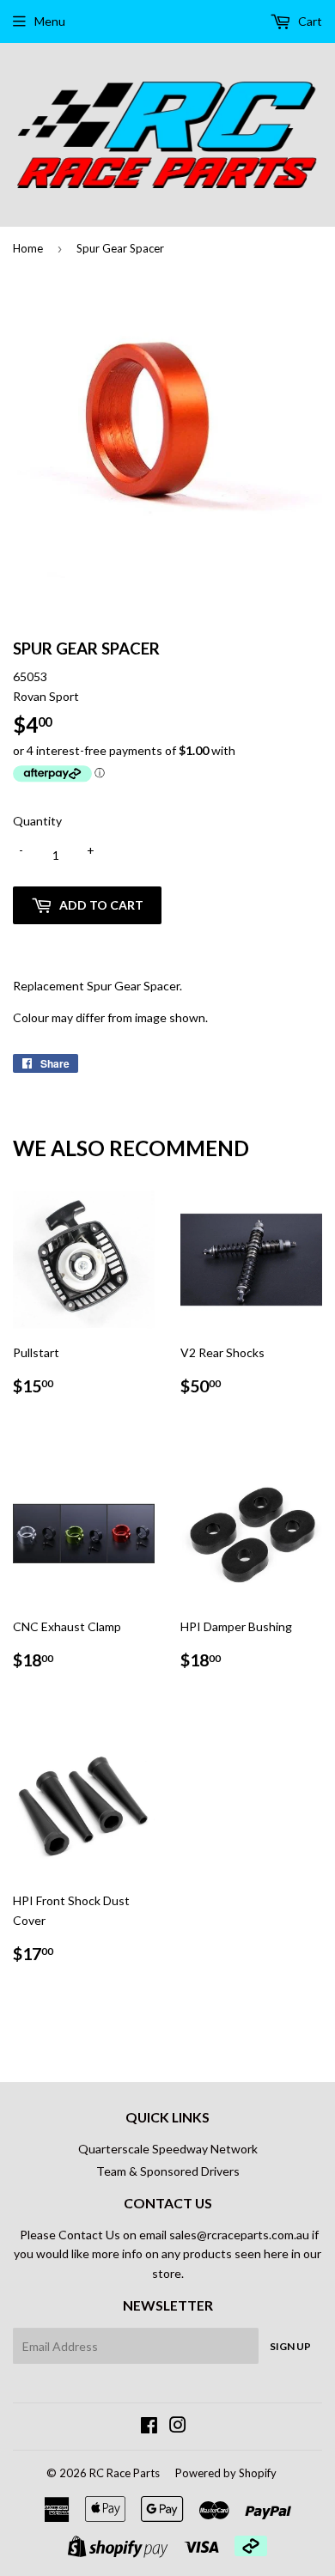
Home (28, 248)
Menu (50, 21)
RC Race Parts (125, 2473)
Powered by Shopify (226, 2473)
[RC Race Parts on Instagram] (178, 2427)
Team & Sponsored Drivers (168, 2171)
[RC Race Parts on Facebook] (149, 2427)
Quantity (37, 821)
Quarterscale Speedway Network (168, 2149)
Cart (309, 21)
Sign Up (290, 2346)
